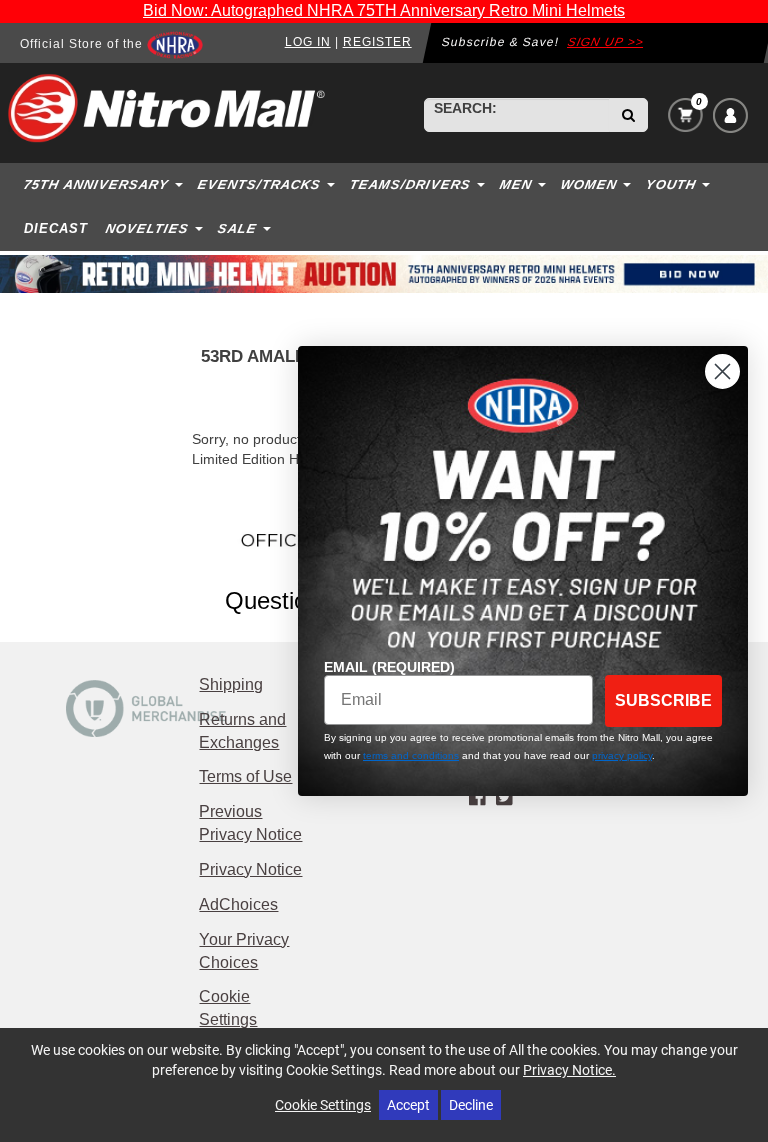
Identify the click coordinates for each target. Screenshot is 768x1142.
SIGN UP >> (605, 42)
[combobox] (517, 115)
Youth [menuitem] (671, 184)
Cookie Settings (323, 1104)
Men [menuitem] (516, 184)
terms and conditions (411, 755)
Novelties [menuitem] (148, 228)
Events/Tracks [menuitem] (260, 184)
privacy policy (622, 755)
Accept (408, 1104)
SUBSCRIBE (663, 700)
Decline (471, 1104)
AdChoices (238, 904)
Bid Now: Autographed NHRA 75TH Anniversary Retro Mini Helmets (384, 10)
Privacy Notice (250, 869)
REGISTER (377, 42)
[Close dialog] (722, 371)
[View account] (730, 115)
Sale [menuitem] (238, 228)
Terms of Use (245, 776)
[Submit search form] (628, 115)
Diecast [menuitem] (56, 228)
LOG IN (308, 42)
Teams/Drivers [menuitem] (411, 184)
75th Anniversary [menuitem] (97, 184)
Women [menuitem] (589, 184)
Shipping (231, 684)
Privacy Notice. (569, 1069)
